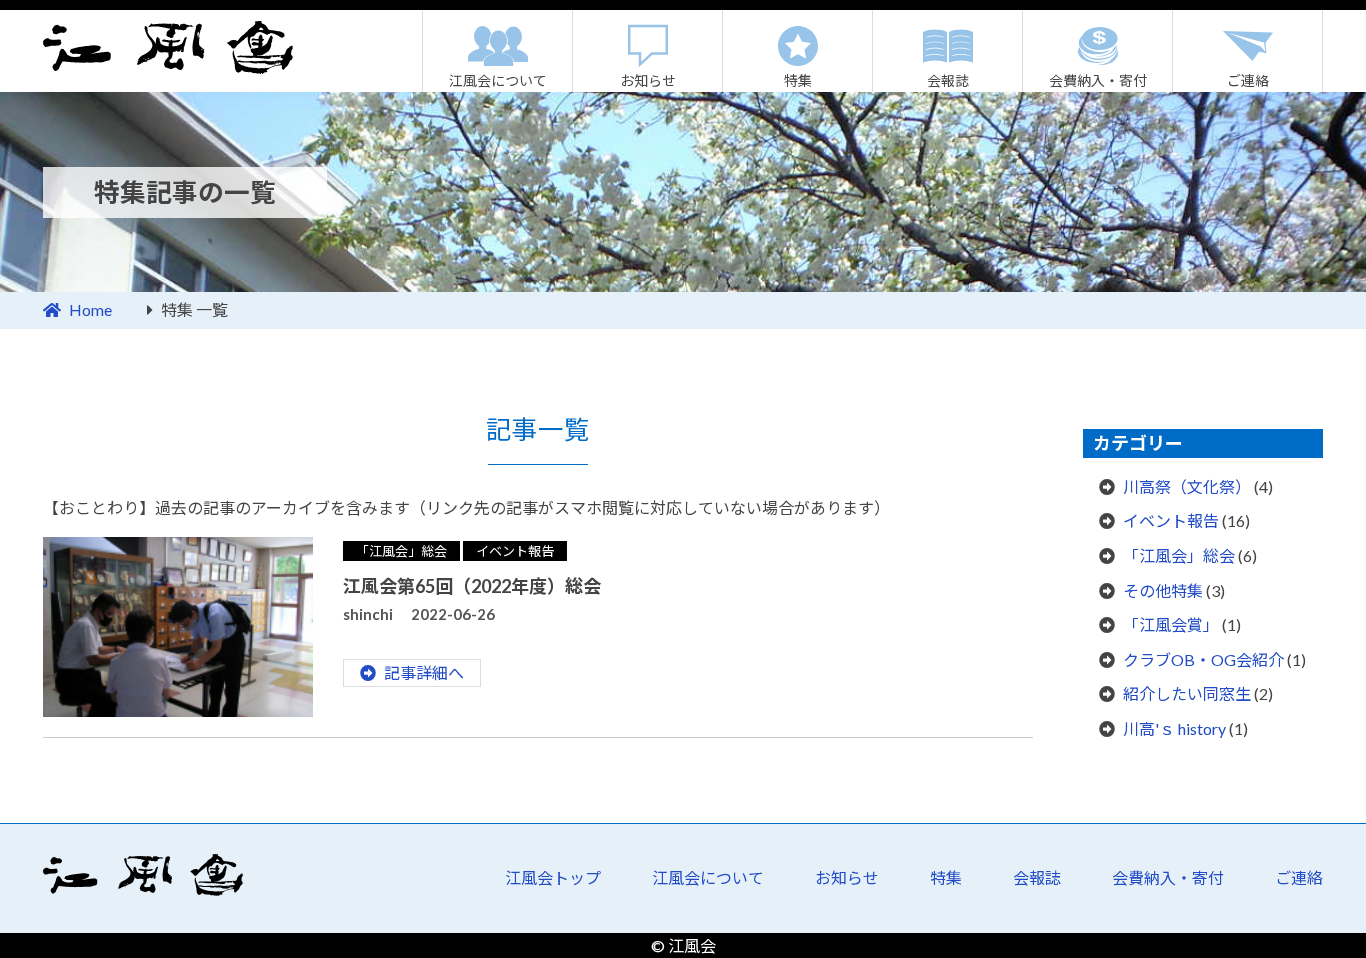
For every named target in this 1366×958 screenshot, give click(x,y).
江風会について (498, 80)
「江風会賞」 (1171, 624)
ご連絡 (1248, 80)
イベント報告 (515, 551)
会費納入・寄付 (1098, 80)
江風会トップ (553, 877)
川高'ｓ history (1174, 728)
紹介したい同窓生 (1187, 693)
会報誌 (948, 80)
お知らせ (648, 80)
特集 (798, 80)
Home (90, 309)
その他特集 (1163, 590)
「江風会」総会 (401, 551)
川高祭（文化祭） (1187, 486)
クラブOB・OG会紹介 (1203, 659)
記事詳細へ (424, 672)
